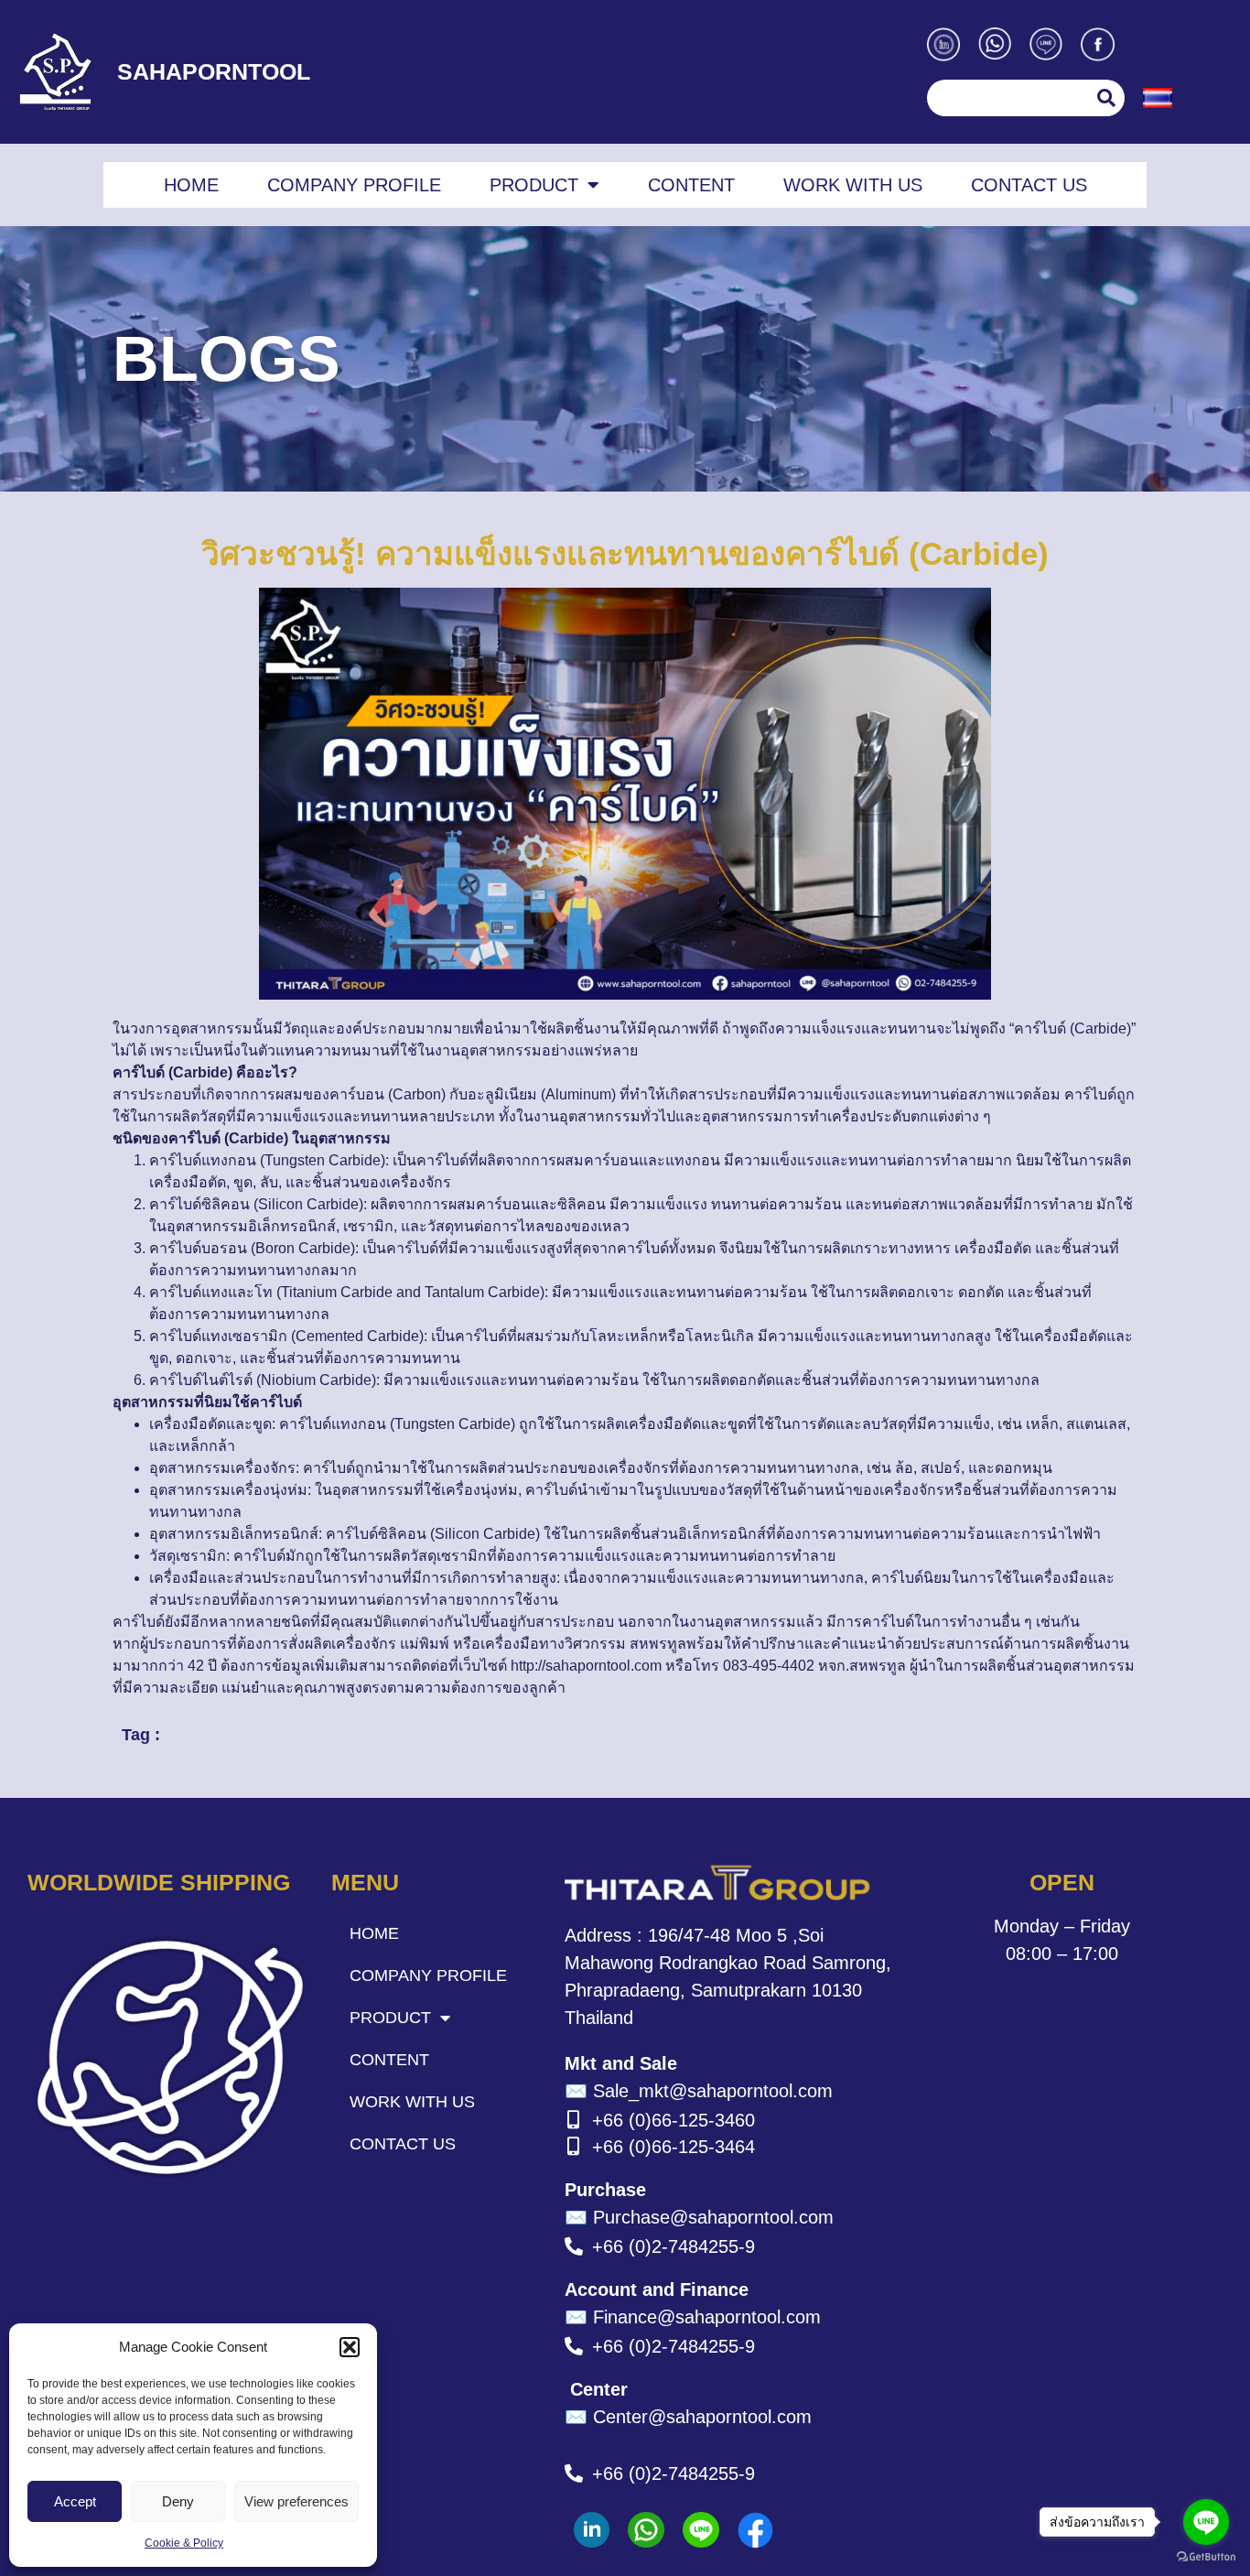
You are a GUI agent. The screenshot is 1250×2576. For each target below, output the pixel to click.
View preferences (296, 2501)
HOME (191, 185)
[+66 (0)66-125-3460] (574, 2120)
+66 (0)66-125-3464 (673, 2147)
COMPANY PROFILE (354, 185)
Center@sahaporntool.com (688, 2417)
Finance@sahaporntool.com (693, 2317)
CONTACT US (1029, 185)
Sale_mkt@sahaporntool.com (699, 2091)
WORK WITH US (853, 185)
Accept (75, 2501)
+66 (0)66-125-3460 (673, 2120)
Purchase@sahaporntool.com (699, 2217)
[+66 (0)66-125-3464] (574, 2147)
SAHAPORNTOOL (214, 71)
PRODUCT (534, 185)
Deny (178, 2501)
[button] (350, 2347)
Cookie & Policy (184, 2543)
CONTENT (691, 185)
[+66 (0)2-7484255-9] (574, 2246)
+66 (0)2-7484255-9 (673, 2246)
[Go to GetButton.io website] (1206, 2557)
